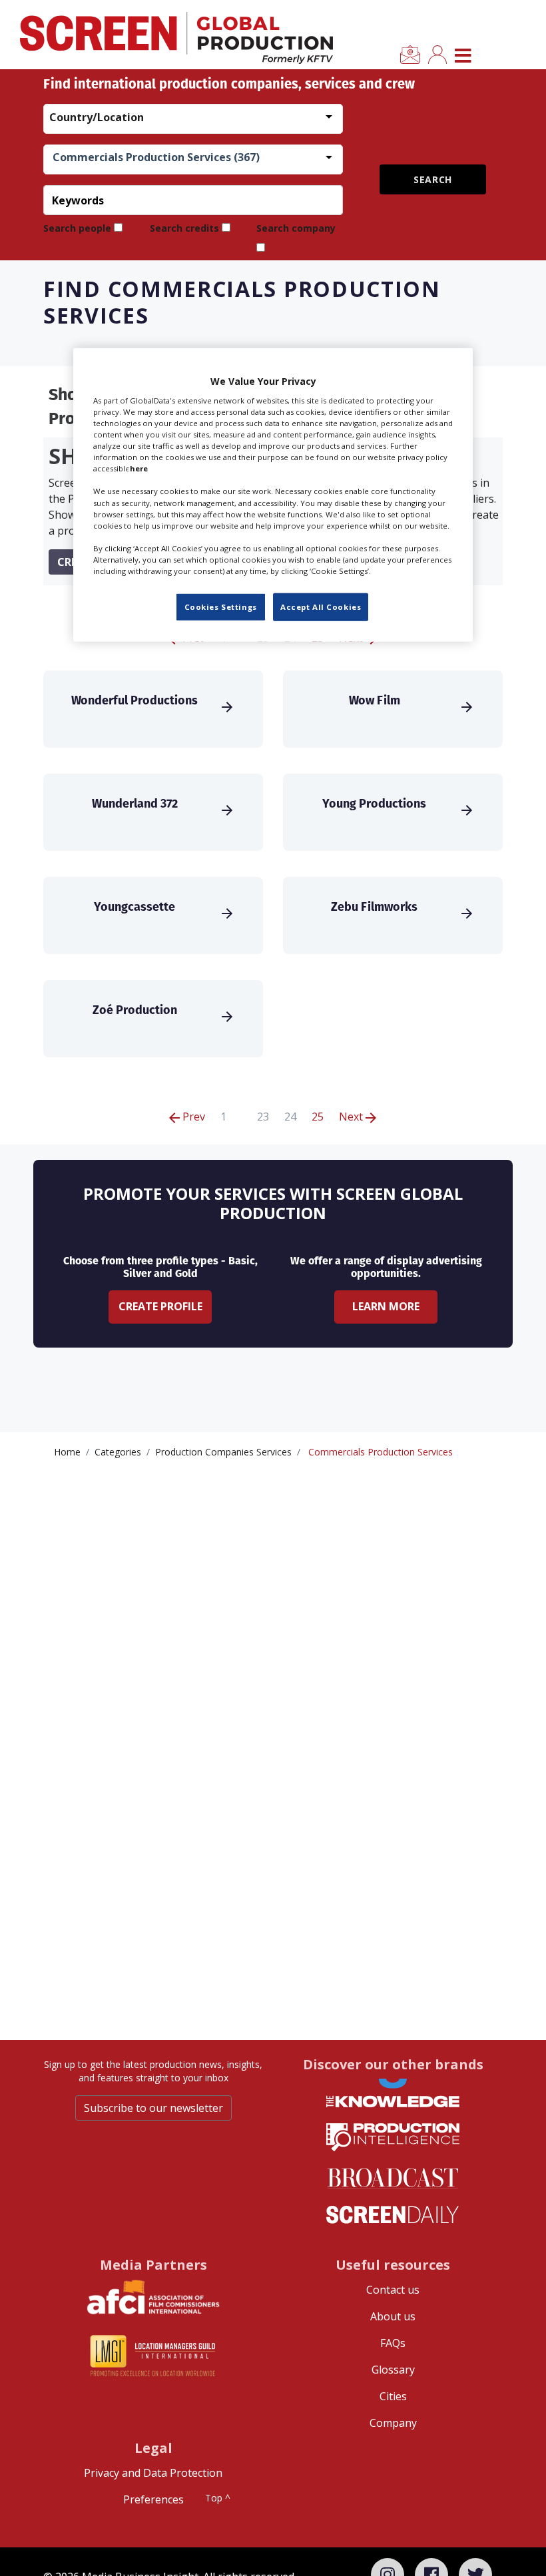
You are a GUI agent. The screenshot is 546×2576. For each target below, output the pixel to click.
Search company (296, 228)
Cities (393, 2396)
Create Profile (160, 1306)
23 (263, 1117)
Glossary (393, 2370)
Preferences (153, 2499)
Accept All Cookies (321, 607)
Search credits (184, 228)
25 (318, 1117)
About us (393, 2316)
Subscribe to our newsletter (153, 2108)
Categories (118, 1452)
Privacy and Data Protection (153, 2473)
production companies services (223, 1452)
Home (67, 1452)
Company (393, 2423)
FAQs (393, 2343)
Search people (77, 228)
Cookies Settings (221, 607)
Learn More (386, 1306)
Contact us (393, 2290)
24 (290, 1117)
